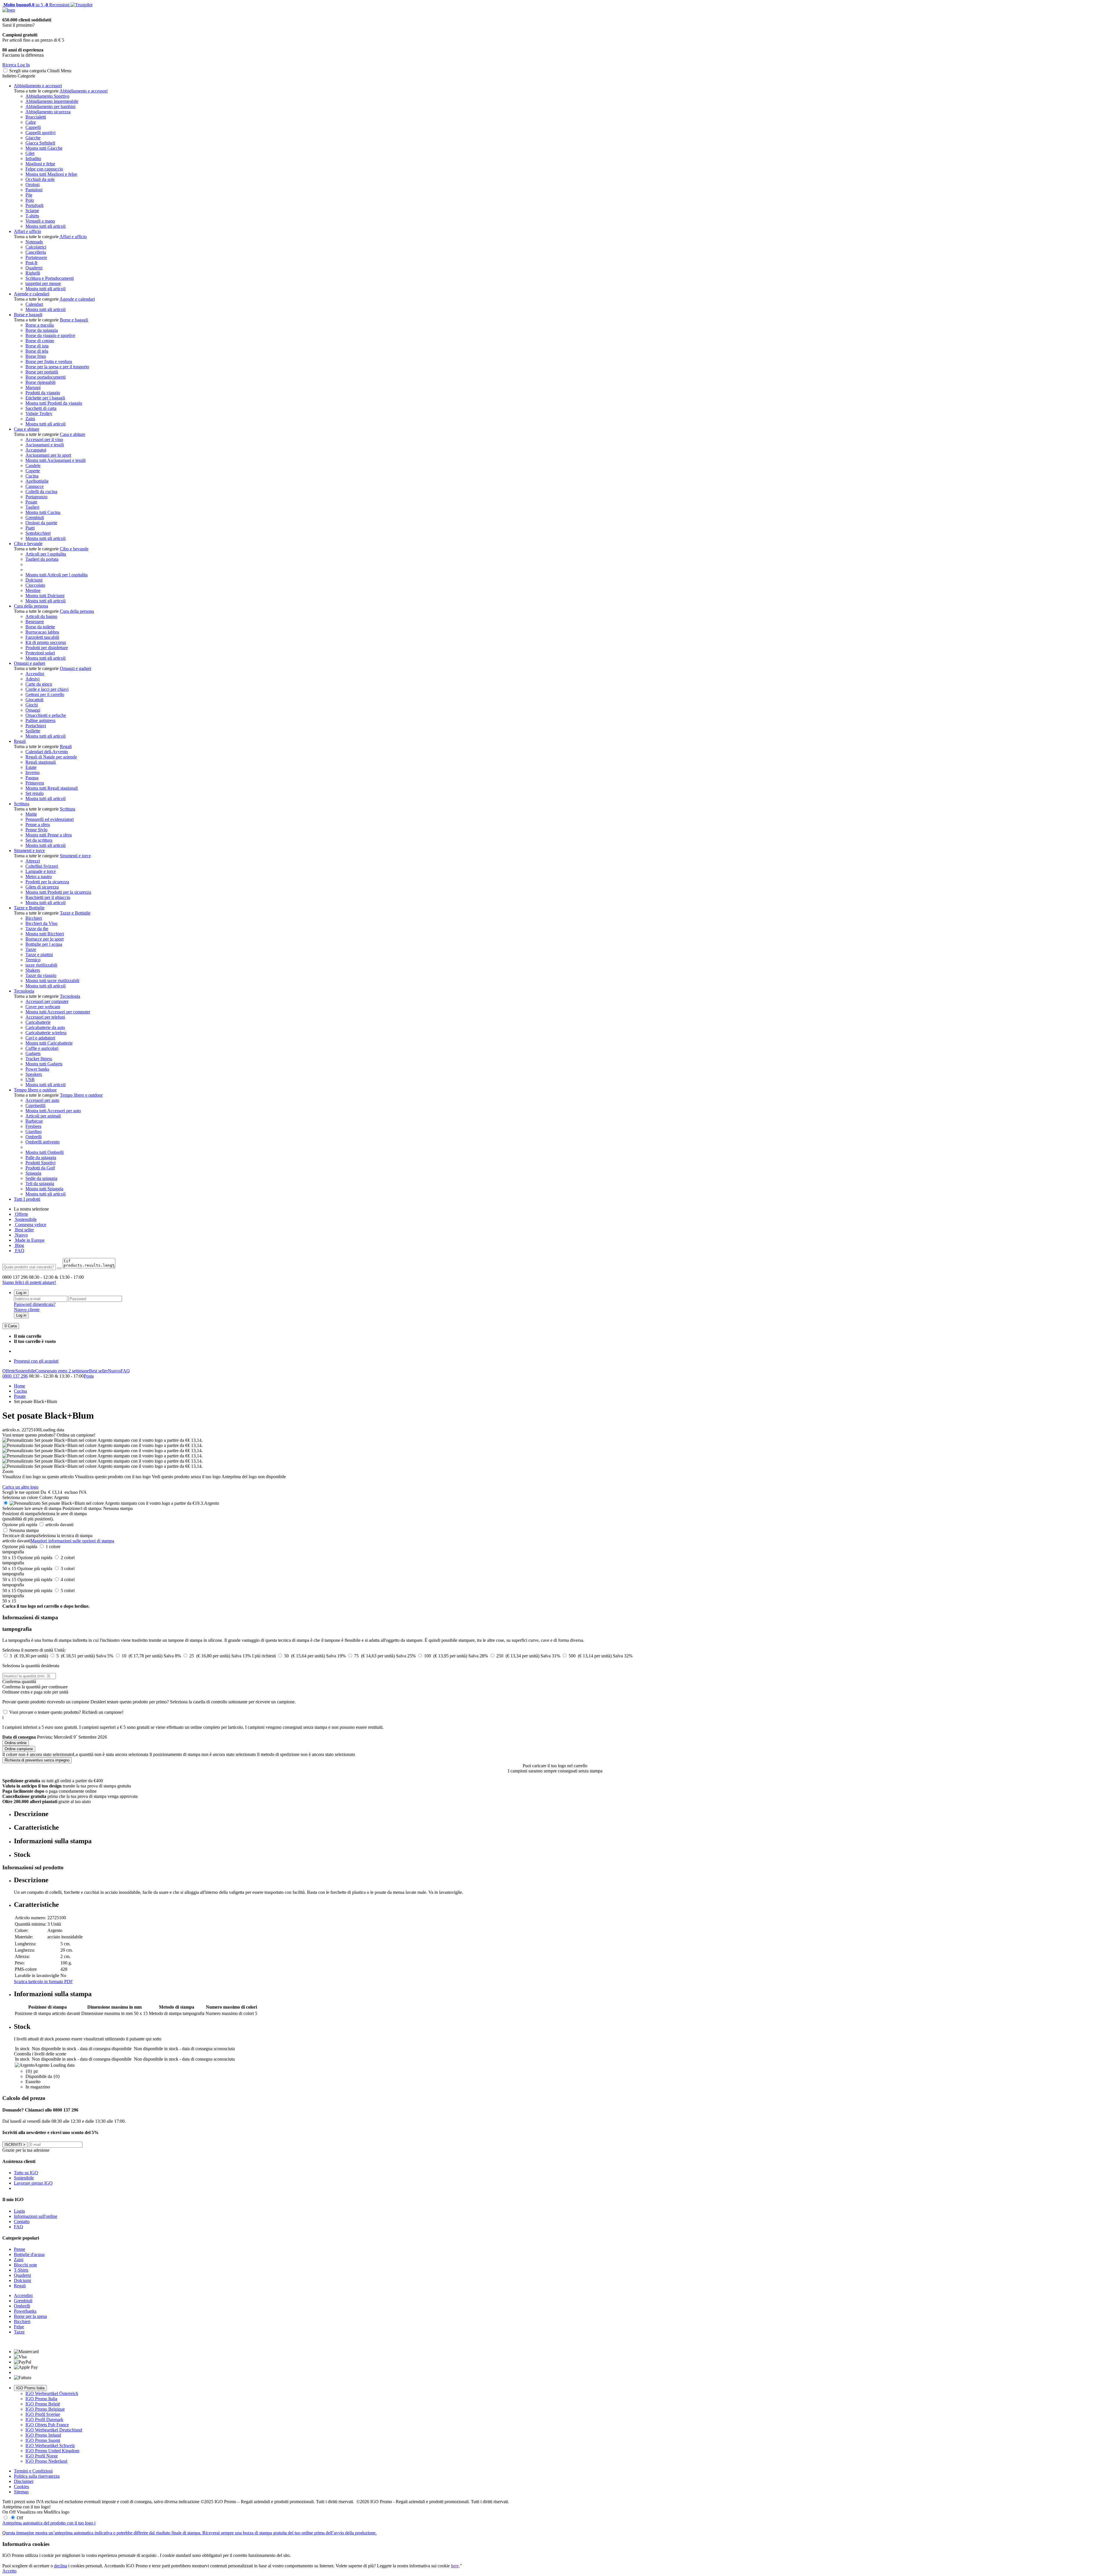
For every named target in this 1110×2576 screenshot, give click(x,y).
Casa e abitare (27, 429)
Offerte (21, 1214)
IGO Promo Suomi (43, 2440)
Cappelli (33, 127)
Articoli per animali (43, 1116)
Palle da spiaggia (41, 1157)
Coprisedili (35, 1105)
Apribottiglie (37, 481)
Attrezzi (33, 861)
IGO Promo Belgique (45, 2409)
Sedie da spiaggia (41, 1178)
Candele (33, 466)
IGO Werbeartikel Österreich (52, 2393)
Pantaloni (34, 190)
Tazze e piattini (39, 955)
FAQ (19, 1251)
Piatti (30, 528)
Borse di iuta (37, 346)
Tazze (31, 949)
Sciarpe (32, 211)
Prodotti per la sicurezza (47, 882)
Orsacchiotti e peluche (46, 715)
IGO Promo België (43, 2404)
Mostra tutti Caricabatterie (49, 1043)
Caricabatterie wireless (46, 1033)
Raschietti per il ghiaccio (48, 897)
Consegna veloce (30, 1225)
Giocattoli (34, 700)
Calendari (34, 304)
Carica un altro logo (20, 1487)
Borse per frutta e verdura (49, 361)
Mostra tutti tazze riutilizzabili (52, 981)
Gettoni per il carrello (45, 694)
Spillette (33, 731)
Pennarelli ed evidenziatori (50, 819)
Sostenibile (25, 1371)
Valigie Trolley (39, 413)
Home (20, 1386)
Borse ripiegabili (40, 382)
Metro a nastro (39, 877)
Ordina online (16, 1743)
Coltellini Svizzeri (42, 866)
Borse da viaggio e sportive (50, 335)
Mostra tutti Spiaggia (44, 1189)
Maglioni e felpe (40, 164)
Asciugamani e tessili (45, 445)
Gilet (30, 153)
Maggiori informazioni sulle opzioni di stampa (72, 1541)
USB (30, 1079)
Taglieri (32, 507)
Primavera (35, 783)
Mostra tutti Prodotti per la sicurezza (58, 892)
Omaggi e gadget (29, 663)
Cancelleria (36, 252)
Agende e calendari (32, 294)
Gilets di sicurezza (42, 887)
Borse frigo (36, 356)
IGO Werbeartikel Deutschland (54, 2430)
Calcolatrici (36, 247)
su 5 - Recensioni (36, 5)
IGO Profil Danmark (44, 2419)
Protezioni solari (40, 653)
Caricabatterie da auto (45, 1027)
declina (61, 2566)
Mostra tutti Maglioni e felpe (51, 174)
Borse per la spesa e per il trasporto (57, 367)
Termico (33, 960)
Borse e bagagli (28, 315)
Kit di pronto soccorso (46, 642)
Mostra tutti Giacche (44, 148)
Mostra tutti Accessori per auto (53, 1111)
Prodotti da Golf (40, 1168)
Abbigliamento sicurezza (48, 112)
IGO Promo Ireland (43, 2435)
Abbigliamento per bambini (50, 107)
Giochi (32, 705)
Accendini (35, 674)
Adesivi (33, 679)
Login (19, 2211)
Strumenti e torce (29, 851)
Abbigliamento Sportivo (47, 96)
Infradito (33, 159)
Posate (31, 502)
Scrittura (22, 804)
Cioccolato (35, 585)
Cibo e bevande (28, 544)
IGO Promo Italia (30, 2388)
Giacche (33, 138)
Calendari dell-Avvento (47, 752)
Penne (20, 2249)
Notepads (34, 242)
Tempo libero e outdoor (35, 1090)
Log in (21, 1293)
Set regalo (35, 793)
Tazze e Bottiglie (29, 908)
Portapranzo (36, 497)
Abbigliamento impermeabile (52, 101)
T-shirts (32, 216)
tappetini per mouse (43, 283)
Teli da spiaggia (40, 1184)
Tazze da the (37, 929)
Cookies (21, 2487)
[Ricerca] (59, 1268)
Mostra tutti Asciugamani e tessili (55, 460)
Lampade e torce (41, 871)
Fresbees (33, 1126)
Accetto (9, 2571)
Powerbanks (25, 2311)
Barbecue (34, 1121)
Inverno (33, 772)
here (455, 2566)
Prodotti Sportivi (40, 1163)
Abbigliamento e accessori (38, 86)
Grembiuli (35, 518)
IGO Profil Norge (42, 2456)
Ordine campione (19, 1749)
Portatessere (36, 257)
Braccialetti (36, 117)
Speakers (34, 1074)
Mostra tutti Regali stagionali (52, 788)
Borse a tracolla (40, 325)
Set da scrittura (39, 840)
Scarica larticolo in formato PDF (43, 1982)
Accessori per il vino (44, 439)
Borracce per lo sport (45, 939)
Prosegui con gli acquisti (36, 1361)
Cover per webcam (43, 1007)
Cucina (32, 476)
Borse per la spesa (30, 2316)
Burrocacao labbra (42, 632)
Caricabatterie (38, 1022)
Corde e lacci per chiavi (47, 689)
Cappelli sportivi (40, 133)
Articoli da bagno (41, 616)
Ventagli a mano (40, 221)
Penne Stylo (36, 830)
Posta (89, 1376)
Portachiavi (36, 726)
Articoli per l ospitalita (46, 554)
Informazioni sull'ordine (36, 2216)
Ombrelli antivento (42, 1142)
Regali (20, 741)
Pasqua (32, 778)
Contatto (22, 2221)
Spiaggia (33, 1173)
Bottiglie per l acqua (44, 944)
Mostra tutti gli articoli (46, 226)
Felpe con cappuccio (44, 169)
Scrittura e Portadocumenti (50, 278)
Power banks (37, 1069)
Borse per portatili (42, 372)
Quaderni (34, 268)
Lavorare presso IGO (33, 2183)
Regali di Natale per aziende (51, 757)
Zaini (30, 419)
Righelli (33, 273)
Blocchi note (25, 2265)
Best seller (24, 1230)
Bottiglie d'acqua (29, 2254)
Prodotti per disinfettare (47, 648)
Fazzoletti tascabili (42, 637)
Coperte (33, 471)
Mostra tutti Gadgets (44, 1064)
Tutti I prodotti (27, 1199)
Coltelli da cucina (41, 492)
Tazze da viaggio (41, 975)
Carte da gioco (39, 684)
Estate (31, 767)
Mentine (33, 590)
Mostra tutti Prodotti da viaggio (54, 403)
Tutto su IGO (26, 2173)
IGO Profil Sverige (43, 2414)
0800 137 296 (15, 1376)
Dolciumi (34, 580)
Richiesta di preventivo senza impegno (37, 1760)
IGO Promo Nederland (46, 2461)
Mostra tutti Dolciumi (45, 596)
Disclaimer (24, 2481)
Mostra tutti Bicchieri (45, 934)
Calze (31, 122)
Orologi (33, 185)
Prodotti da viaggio (43, 393)
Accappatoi (36, 450)
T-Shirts (21, 2270)
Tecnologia (24, 991)
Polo (30, 200)
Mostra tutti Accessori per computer (58, 1012)
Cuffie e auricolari (42, 1048)
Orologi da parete (41, 523)
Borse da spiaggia (42, 330)
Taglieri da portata (42, 559)
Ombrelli (34, 1137)
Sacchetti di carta (41, 408)
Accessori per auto (42, 1100)
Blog (19, 1245)
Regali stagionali (41, 762)
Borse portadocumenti (46, 377)
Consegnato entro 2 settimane (62, 1371)
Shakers (33, 970)
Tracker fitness (39, 1059)
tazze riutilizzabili (41, 965)
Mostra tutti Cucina (43, 512)
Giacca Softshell (40, 143)
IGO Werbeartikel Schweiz (50, 2445)
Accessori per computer (47, 1001)
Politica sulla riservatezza (37, 2476)
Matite (31, 814)
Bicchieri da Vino (41, 923)
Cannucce (35, 486)
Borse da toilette (40, 627)
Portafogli (34, 205)
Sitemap (21, 2492)
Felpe (19, 2327)
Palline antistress (40, 720)
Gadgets (33, 1053)
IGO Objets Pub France (47, 2425)
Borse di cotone (40, 341)
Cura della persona (31, 606)
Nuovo (21, 1235)
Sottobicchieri (38, 533)
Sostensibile (25, 1219)
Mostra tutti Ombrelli (45, 1152)
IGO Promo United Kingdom (52, 2451)
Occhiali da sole (40, 179)
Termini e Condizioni (33, 2471)
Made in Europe (29, 1240)
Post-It (31, 263)
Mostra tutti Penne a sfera (49, 835)
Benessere (35, 622)
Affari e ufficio (27, 231)
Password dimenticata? (35, 1304)
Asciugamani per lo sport (48, 455)
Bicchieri (34, 918)
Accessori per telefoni (45, 1017)
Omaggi (33, 710)
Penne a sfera (38, 825)
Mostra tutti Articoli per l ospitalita (57, 575)
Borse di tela (37, 351)
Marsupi (33, 387)
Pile (29, 195)
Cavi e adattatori (40, 1038)
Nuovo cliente (27, 1310)
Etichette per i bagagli (45, 398)
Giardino (34, 1131)
